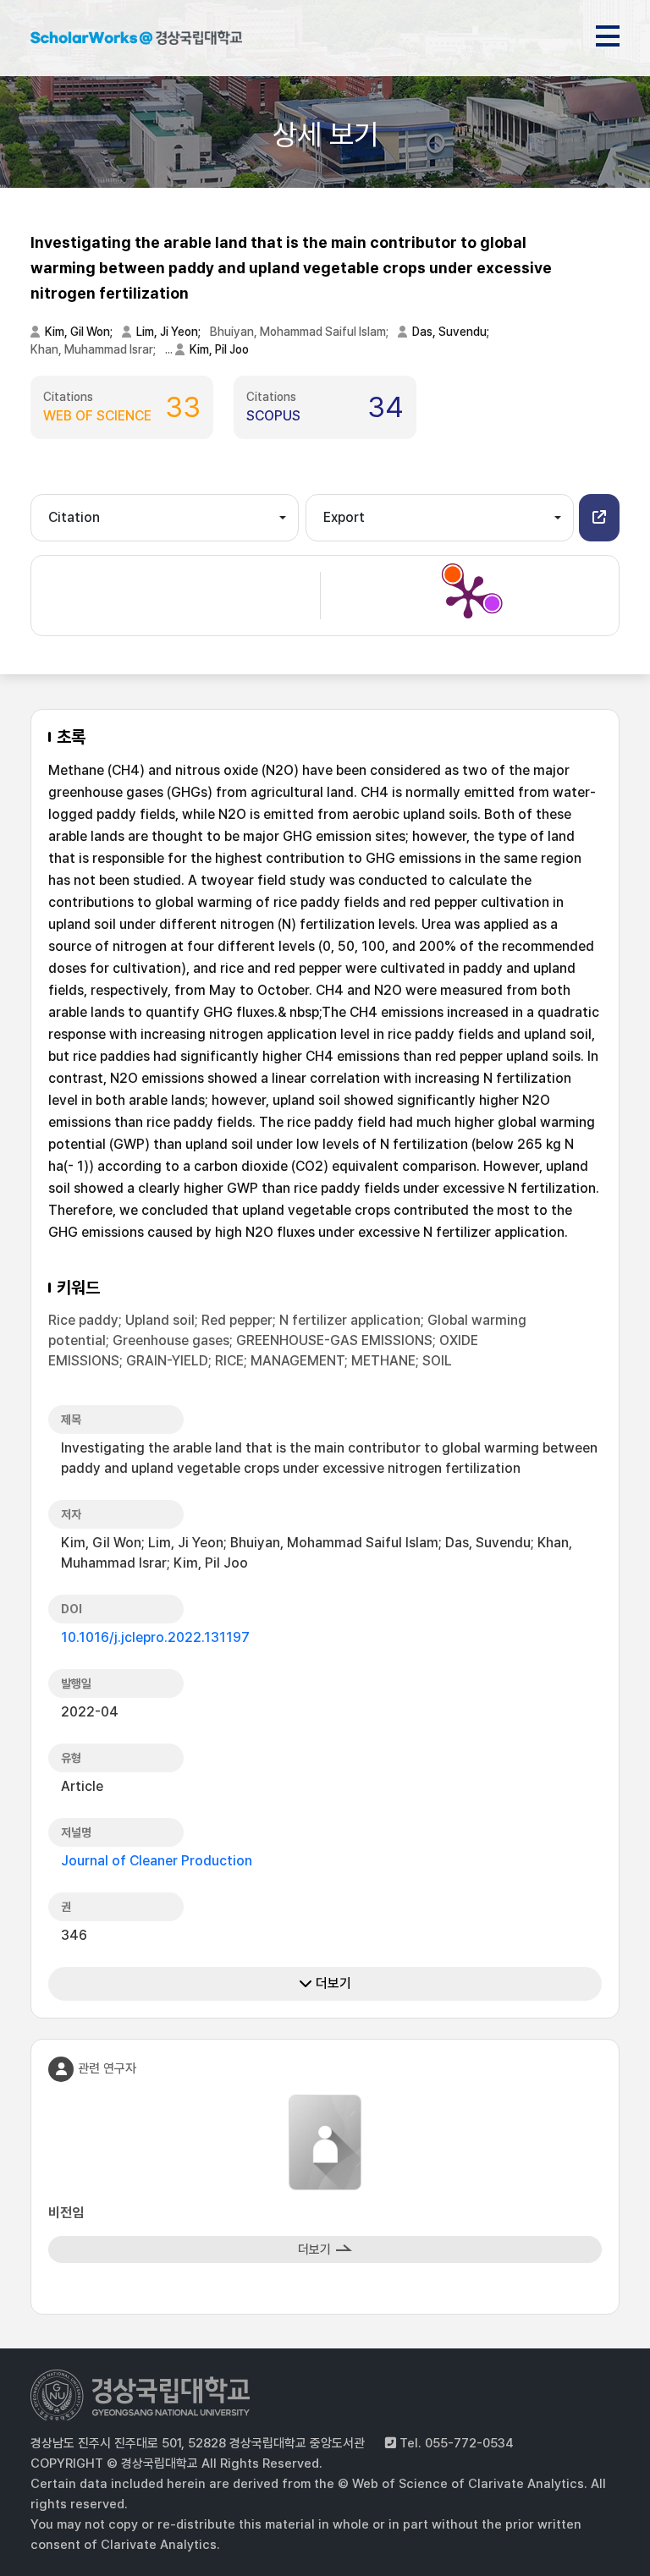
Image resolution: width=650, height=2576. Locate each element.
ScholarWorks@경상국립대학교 (136, 41)
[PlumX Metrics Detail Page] (468, 596)
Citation (74, 517)
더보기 (332, 1983)
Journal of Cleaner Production (157, 1861)
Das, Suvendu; (452, 332)
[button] (599, 518)
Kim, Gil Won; (80, 332)
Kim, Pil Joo (219, 349)
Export (344, 517)
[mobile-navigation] (608, 33)
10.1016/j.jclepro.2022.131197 (155, 1637)
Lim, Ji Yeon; (170, 332)
